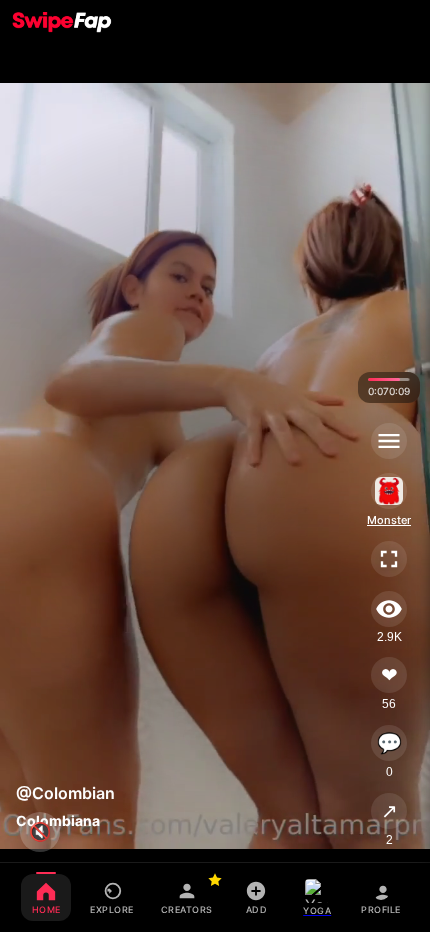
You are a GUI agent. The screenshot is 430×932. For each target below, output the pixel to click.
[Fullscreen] (389, 559)
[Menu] (389, 441)
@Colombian (65, 793)
